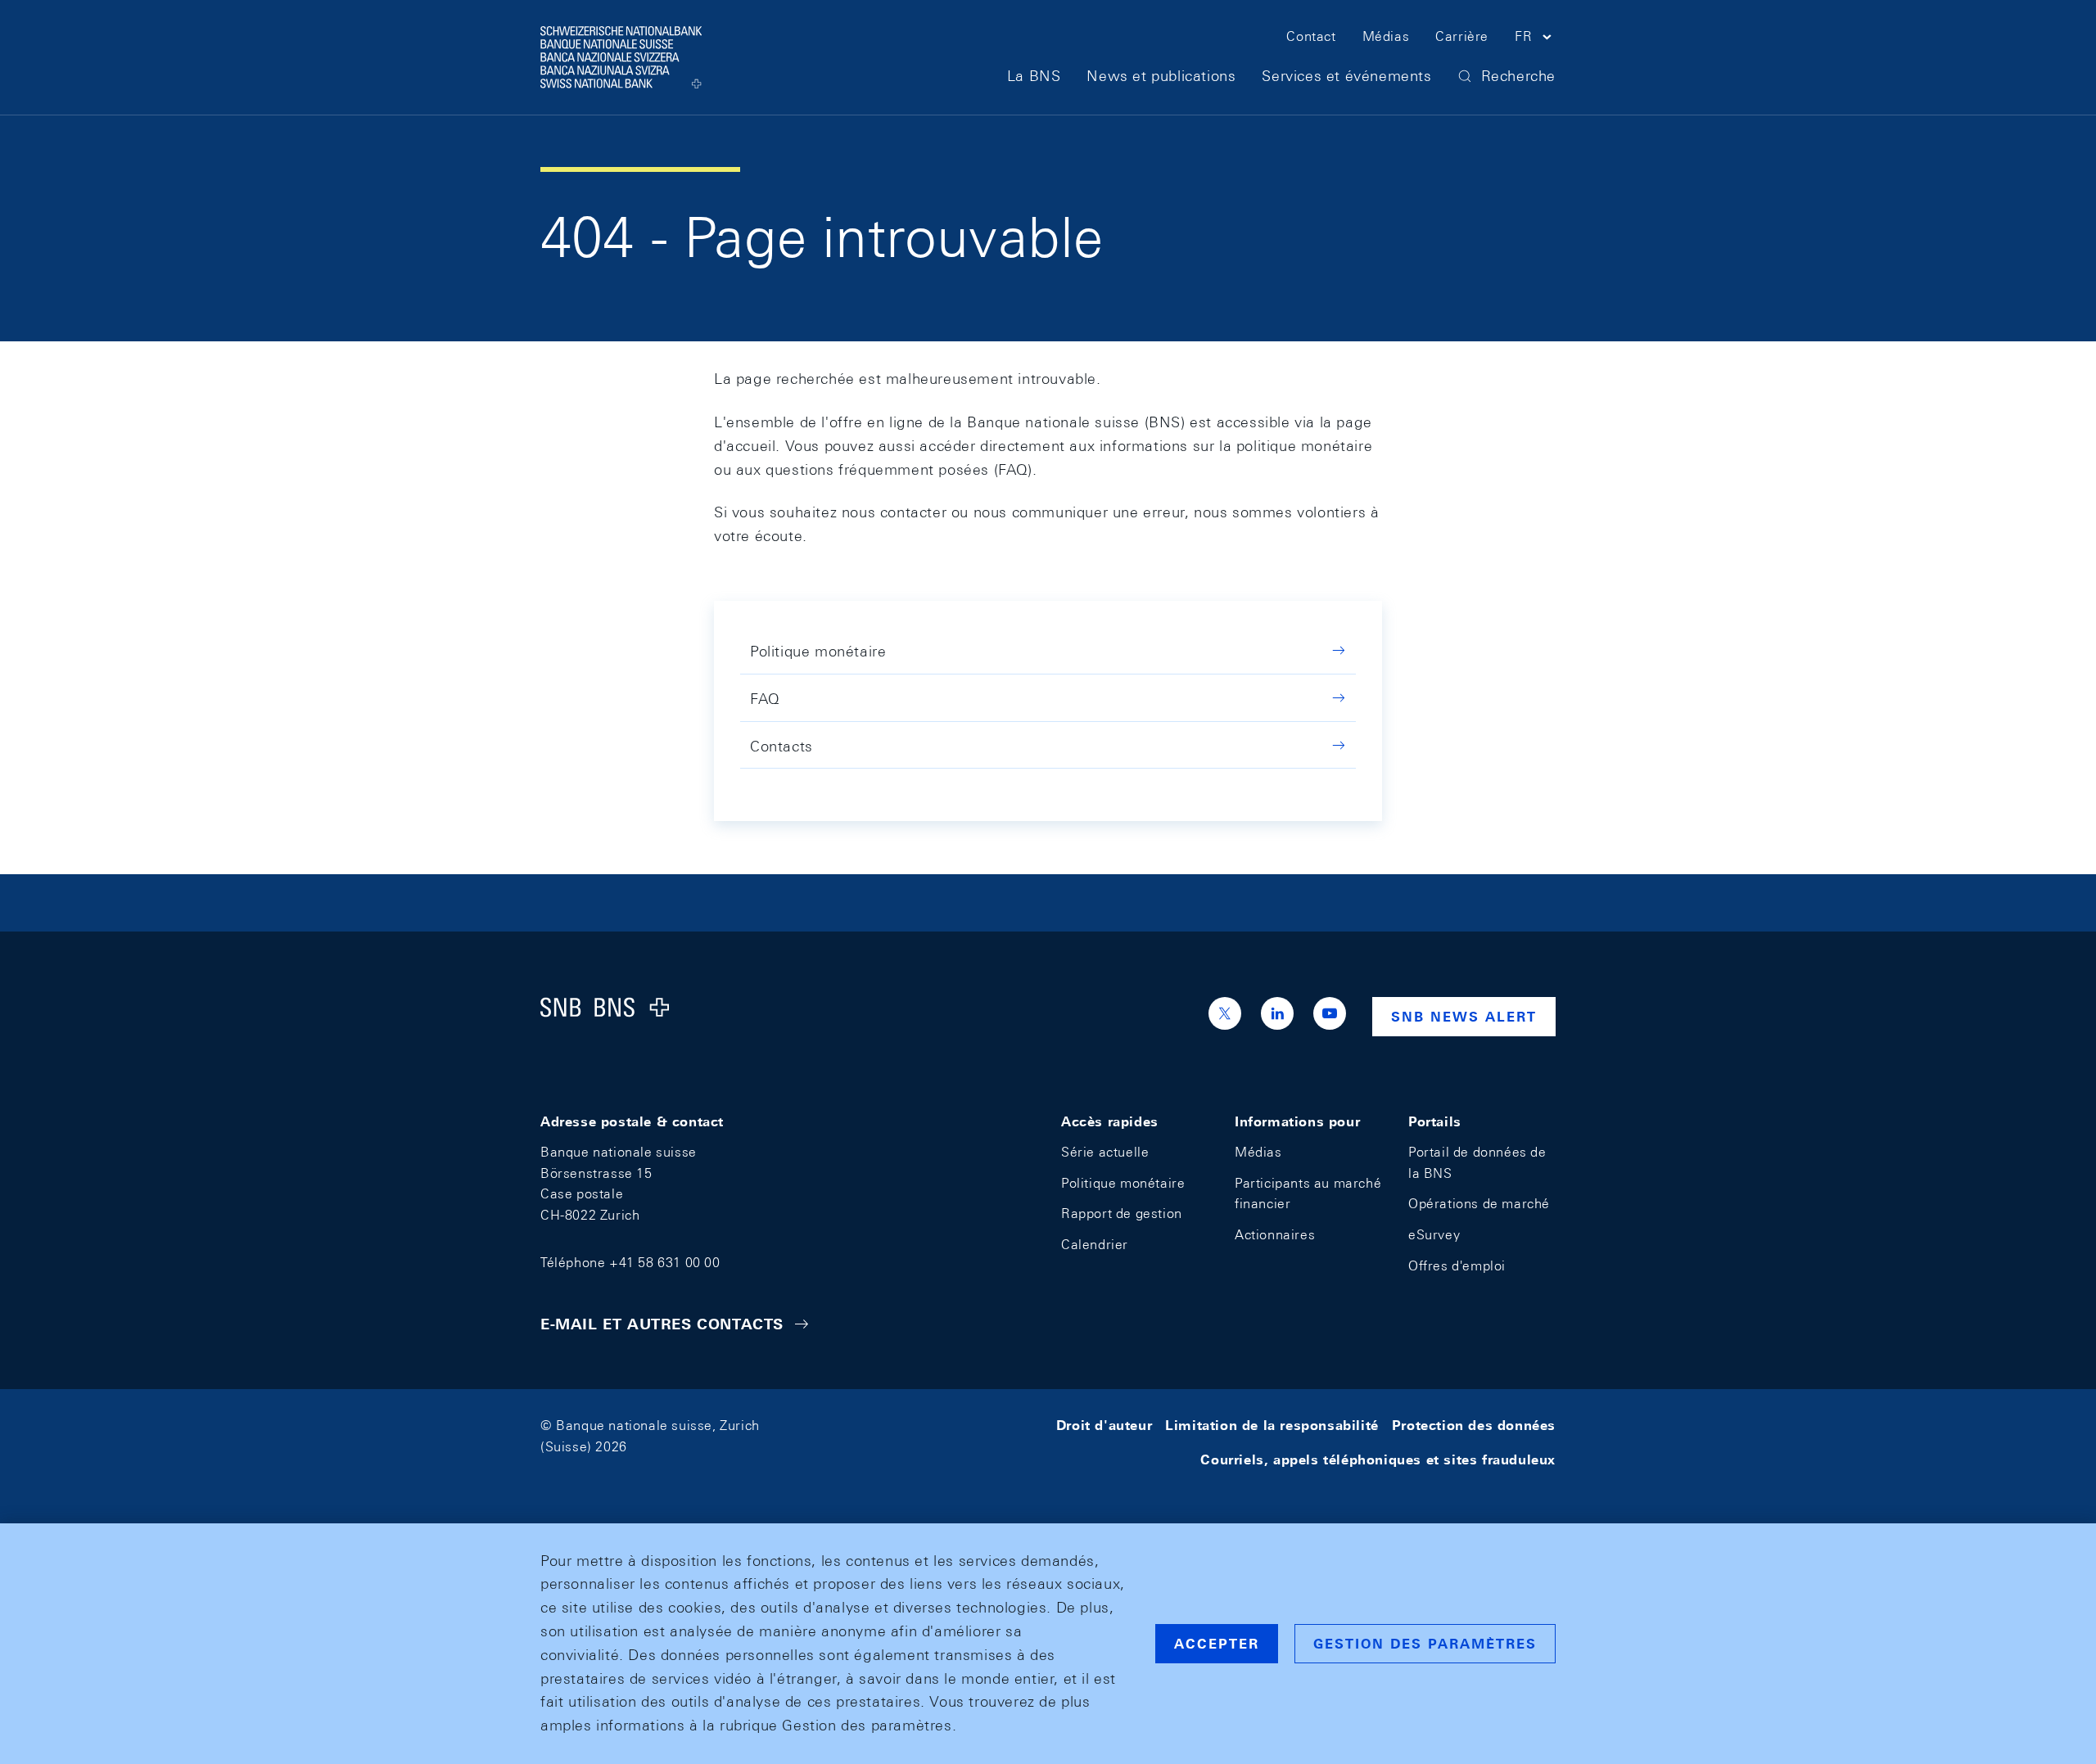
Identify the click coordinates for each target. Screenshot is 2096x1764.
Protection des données (1474, 1426)
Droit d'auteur (1104, 1426)
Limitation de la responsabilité (1272, 1426)
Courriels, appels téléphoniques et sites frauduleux (1378, 1460)
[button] (1535, 39)
